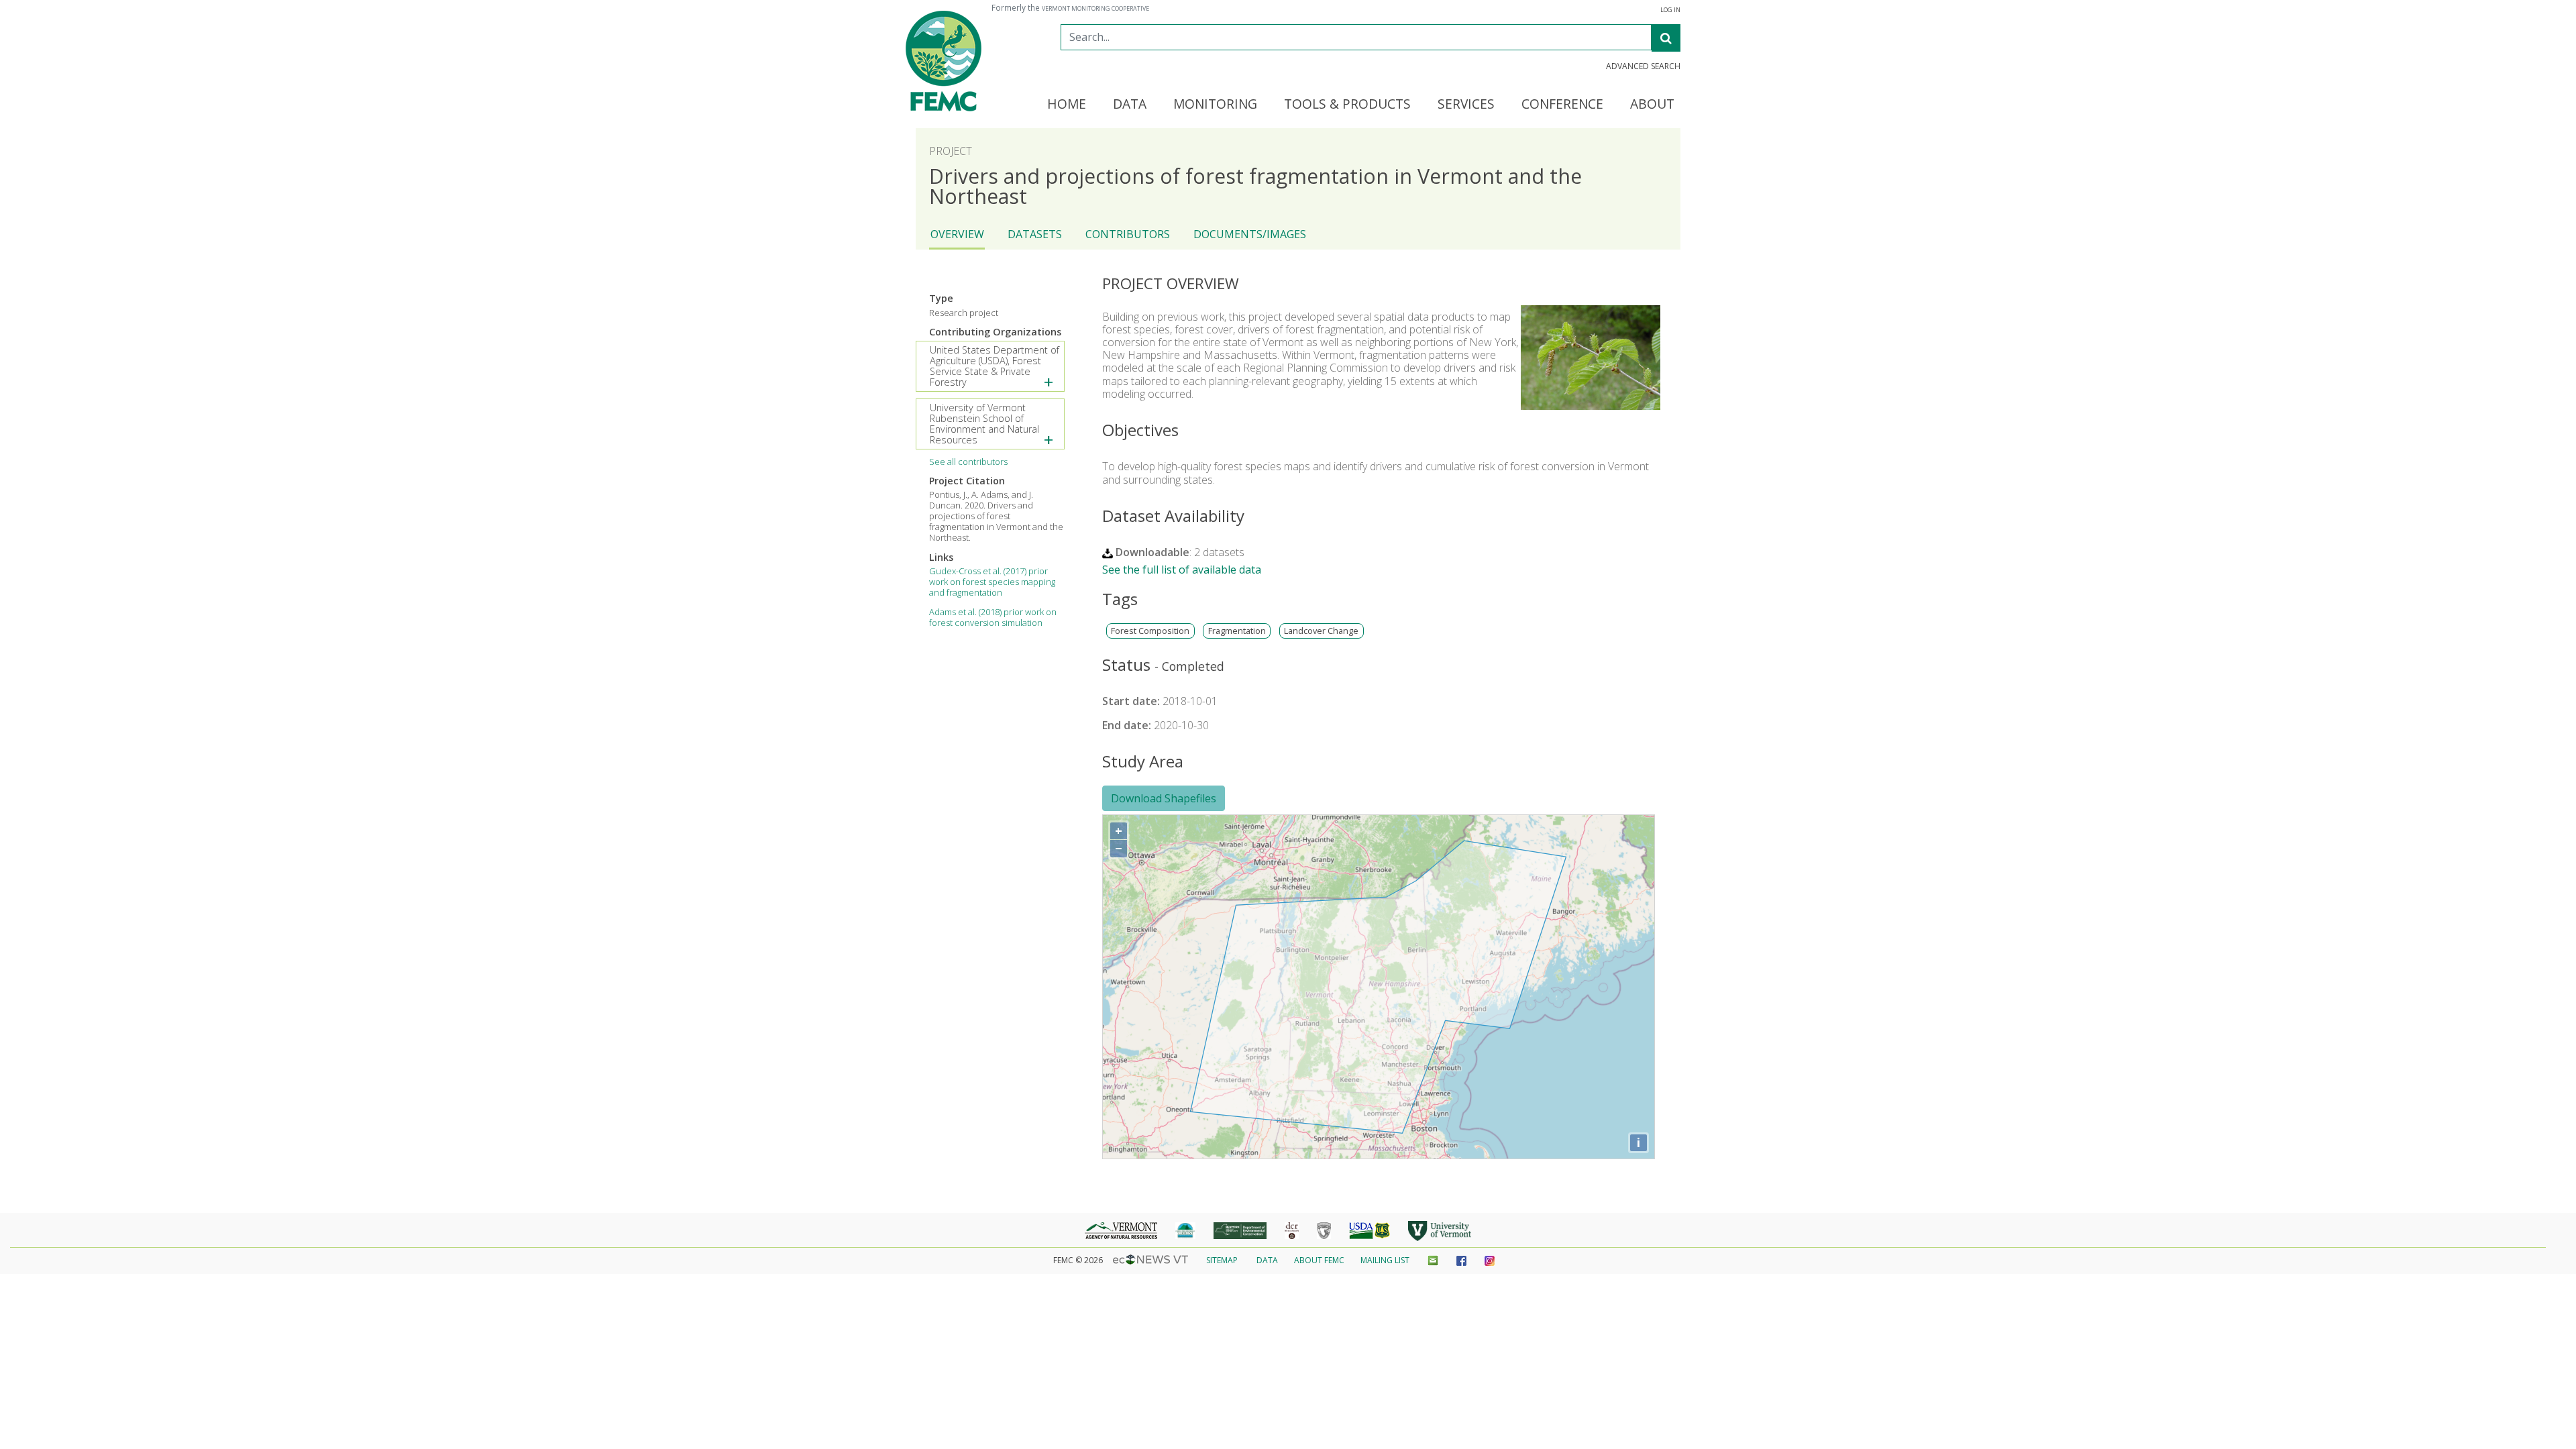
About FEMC (1319, 1260)
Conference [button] (1562, 105)
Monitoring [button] (1215, 105)
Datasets (1035, 234)
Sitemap (1222, 1260)
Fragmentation (1237, 631)
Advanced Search (1643, 66)
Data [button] (1130, 105)
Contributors (1128, 234)
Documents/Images (1250, 234)
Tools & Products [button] (1347, 105)
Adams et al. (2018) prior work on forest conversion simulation (993, 617)
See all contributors (968, 462)
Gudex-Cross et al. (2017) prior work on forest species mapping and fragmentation (992, 582)
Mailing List (1385, 1260)
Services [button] (1466, 105)
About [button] (1652, 105)
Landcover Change (1321, 631)
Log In (1670, 10)
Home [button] (1067, 105)
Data (1267, 1260)
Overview (957, 234)
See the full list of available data (1182, 570)
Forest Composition (1150, 631)
